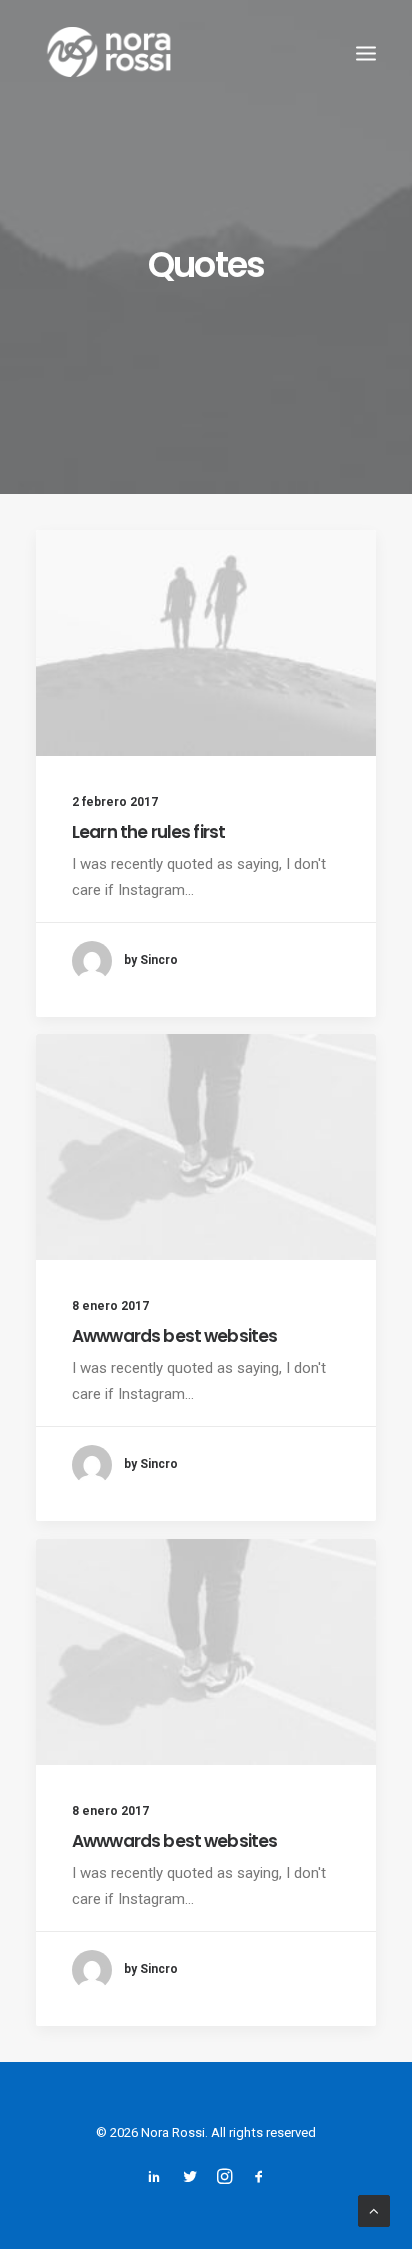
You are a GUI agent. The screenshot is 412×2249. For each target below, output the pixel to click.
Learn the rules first (148, 832)
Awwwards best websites (174, 1336)
